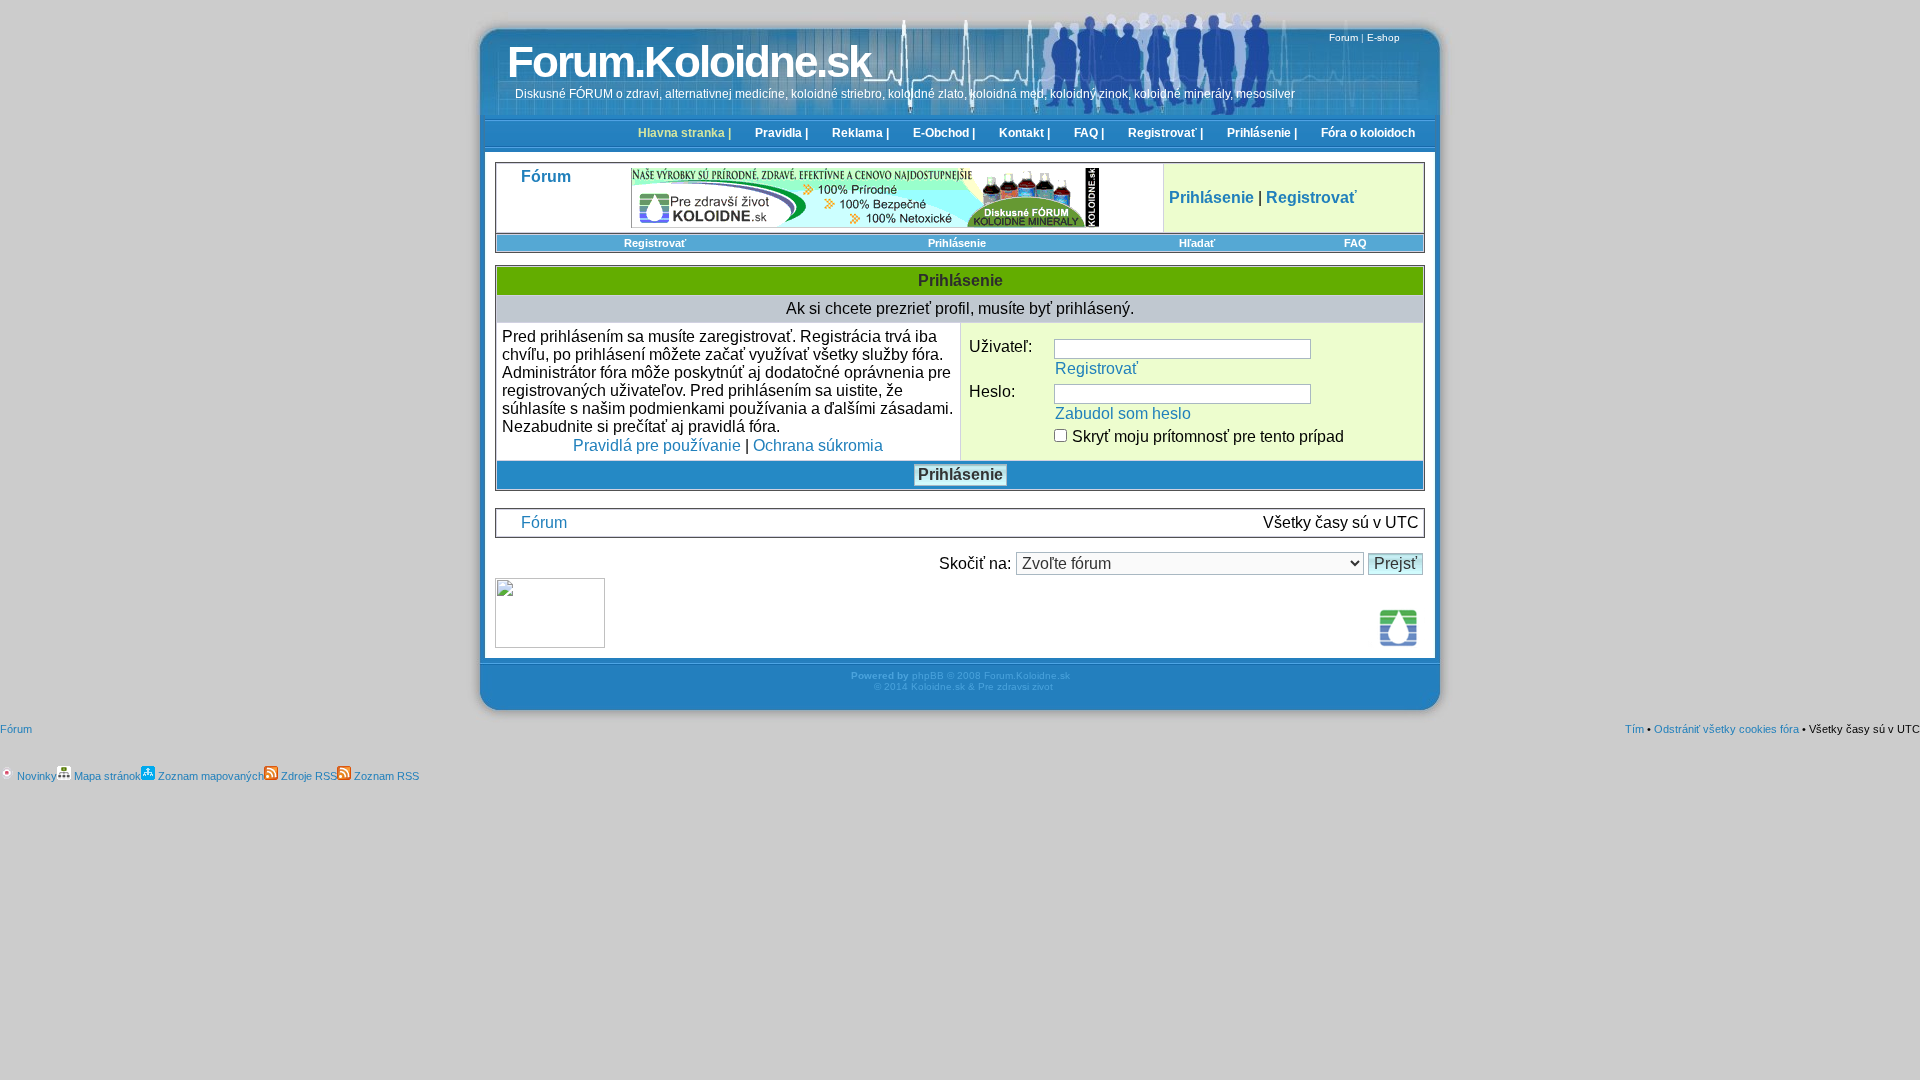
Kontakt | (1024, 133)
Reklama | (860, 133)
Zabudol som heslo (1123, 413)
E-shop (1383, 37)
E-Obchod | (944, 133)
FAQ (1355, 243)
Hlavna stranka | (684, 133)
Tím (1634, 729)
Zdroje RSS (307, 776)
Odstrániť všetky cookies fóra (1726, 729)
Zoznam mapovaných (209, 776)
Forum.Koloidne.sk (688, 61)
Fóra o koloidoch (1368, 133)
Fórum (544, 522)
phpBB (928, 675)
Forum (1343, 37)
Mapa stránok (106, 776)
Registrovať (655, 243)
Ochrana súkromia (818, 445)
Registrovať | (1165, 133)
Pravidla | (781, 133)
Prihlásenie (957, 243)
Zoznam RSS (385, 776)
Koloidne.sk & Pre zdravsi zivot (982, 686)
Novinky (35, 776)
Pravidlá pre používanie (657, 445)
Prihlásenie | (1262, 133)
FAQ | (1089, 133)
